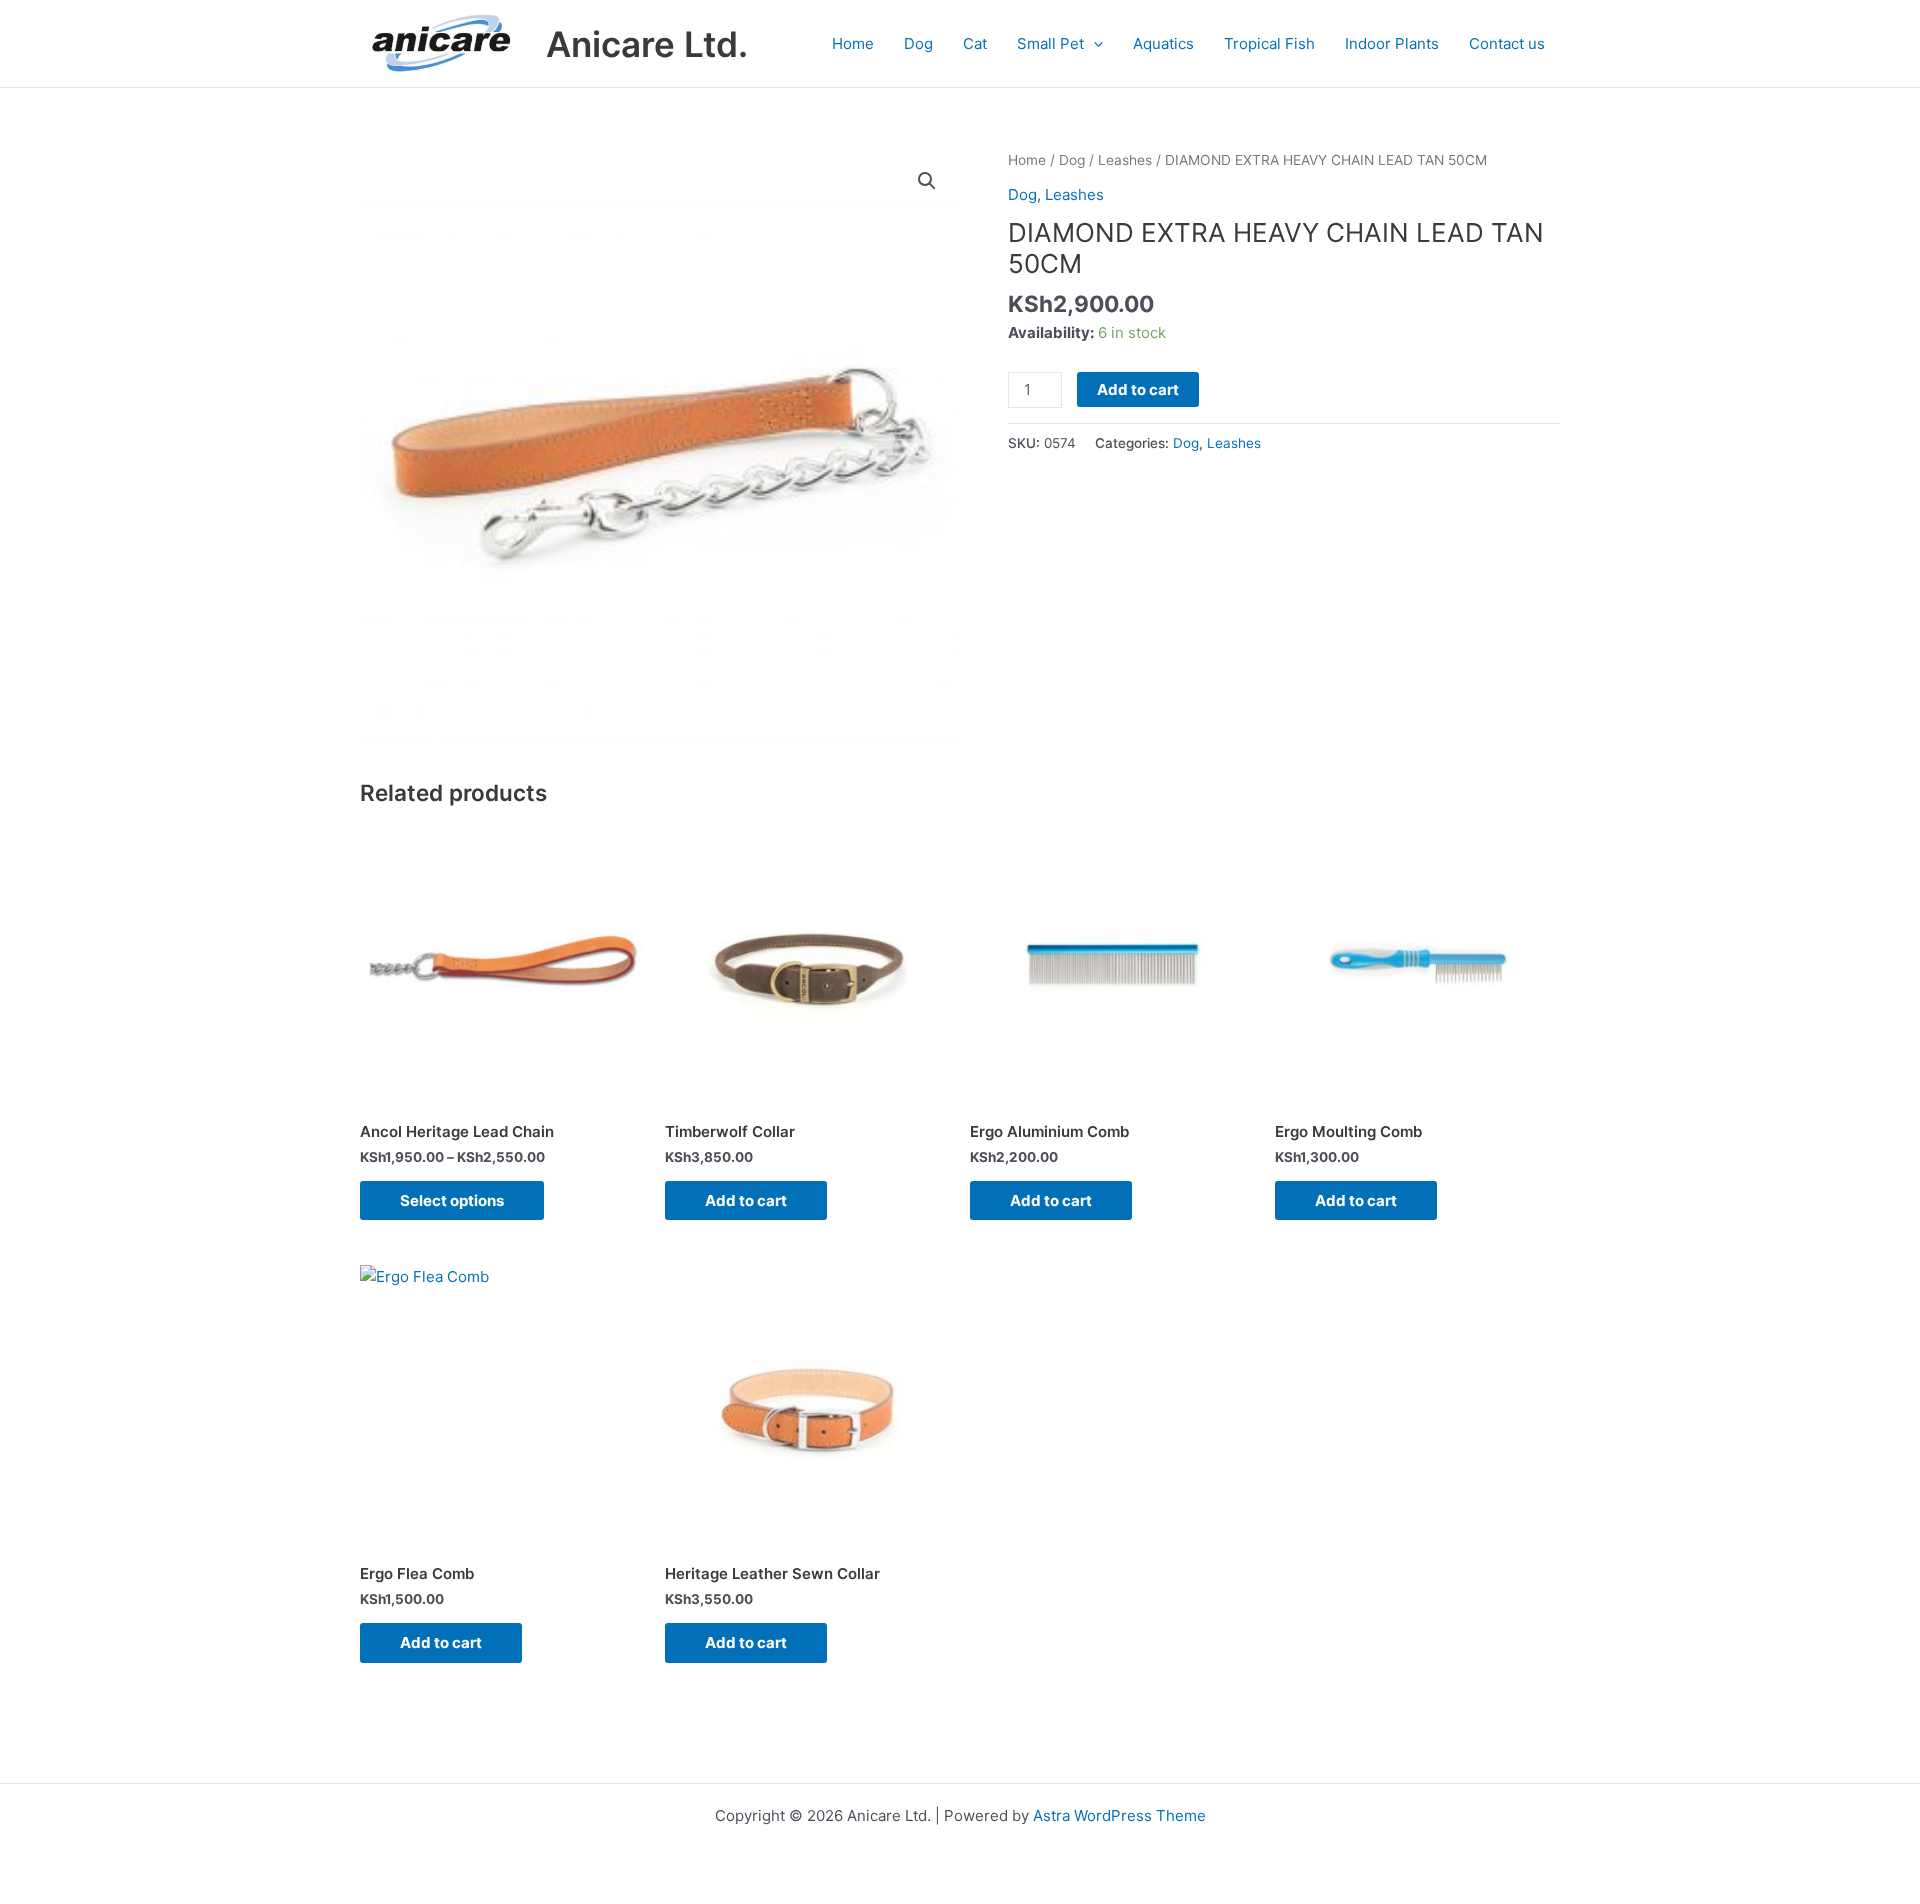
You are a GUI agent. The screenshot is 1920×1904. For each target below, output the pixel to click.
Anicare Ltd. (647, 44)
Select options (452, 1200)
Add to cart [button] (746, 1200)
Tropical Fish (1269, 43)
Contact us (1507, 43)
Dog (918, 43)
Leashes (1125, 160)
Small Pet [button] (1050, 43)
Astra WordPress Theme (1119, 1815)
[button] (1093, 44)
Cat (975, 43)
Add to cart (1138, 389)
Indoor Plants (1392, 43)
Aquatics (1163, 43)
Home (853, 43)
